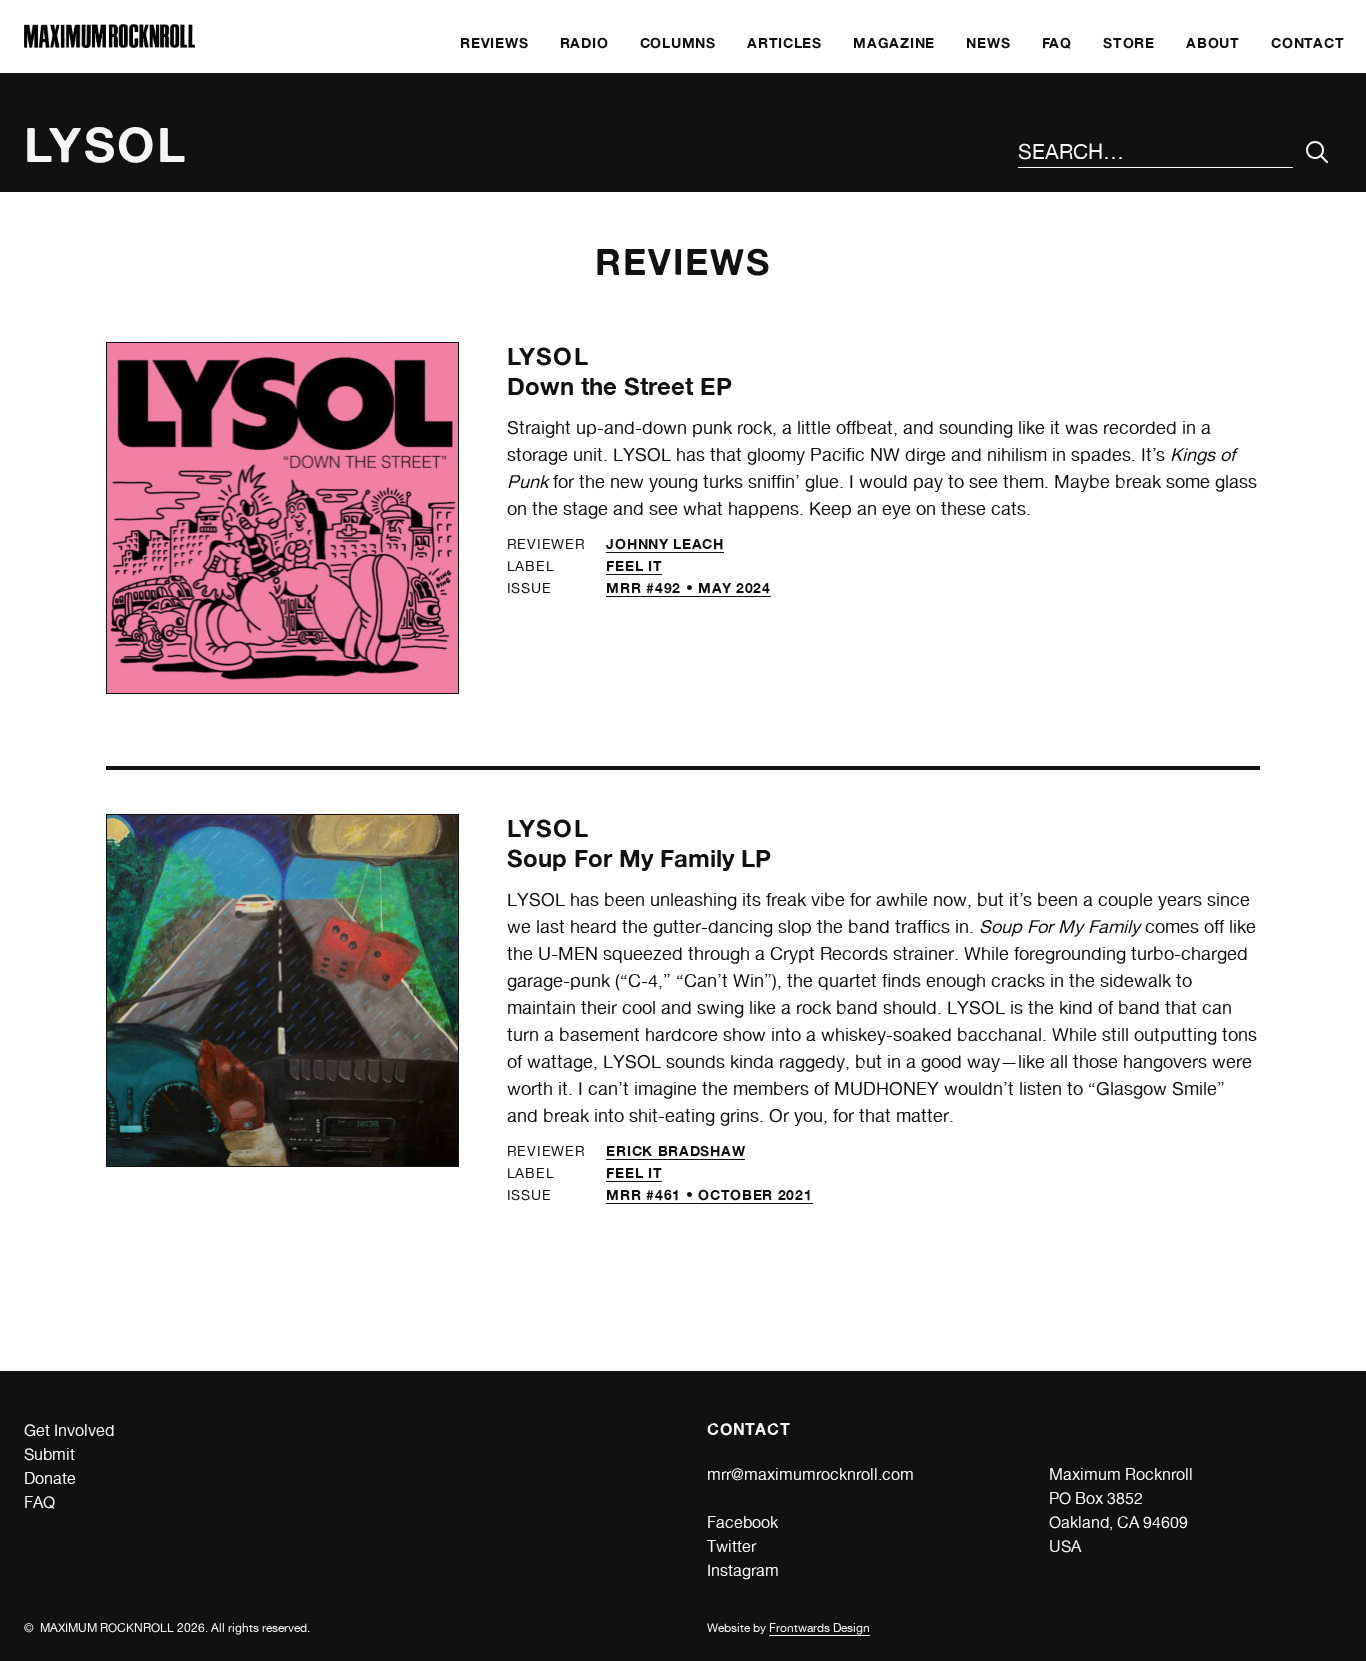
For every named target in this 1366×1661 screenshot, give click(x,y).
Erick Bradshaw (675, 1150)
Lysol (548, 356)
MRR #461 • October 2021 (709, 1194)
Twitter (731, 1546)
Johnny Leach (664, 543)
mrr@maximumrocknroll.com (810, 1474)
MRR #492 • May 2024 (688, 587)
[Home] (109, 42)
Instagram (743, 1570)
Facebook (742, 1522)
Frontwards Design (819, 1628)
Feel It (634, 565)
